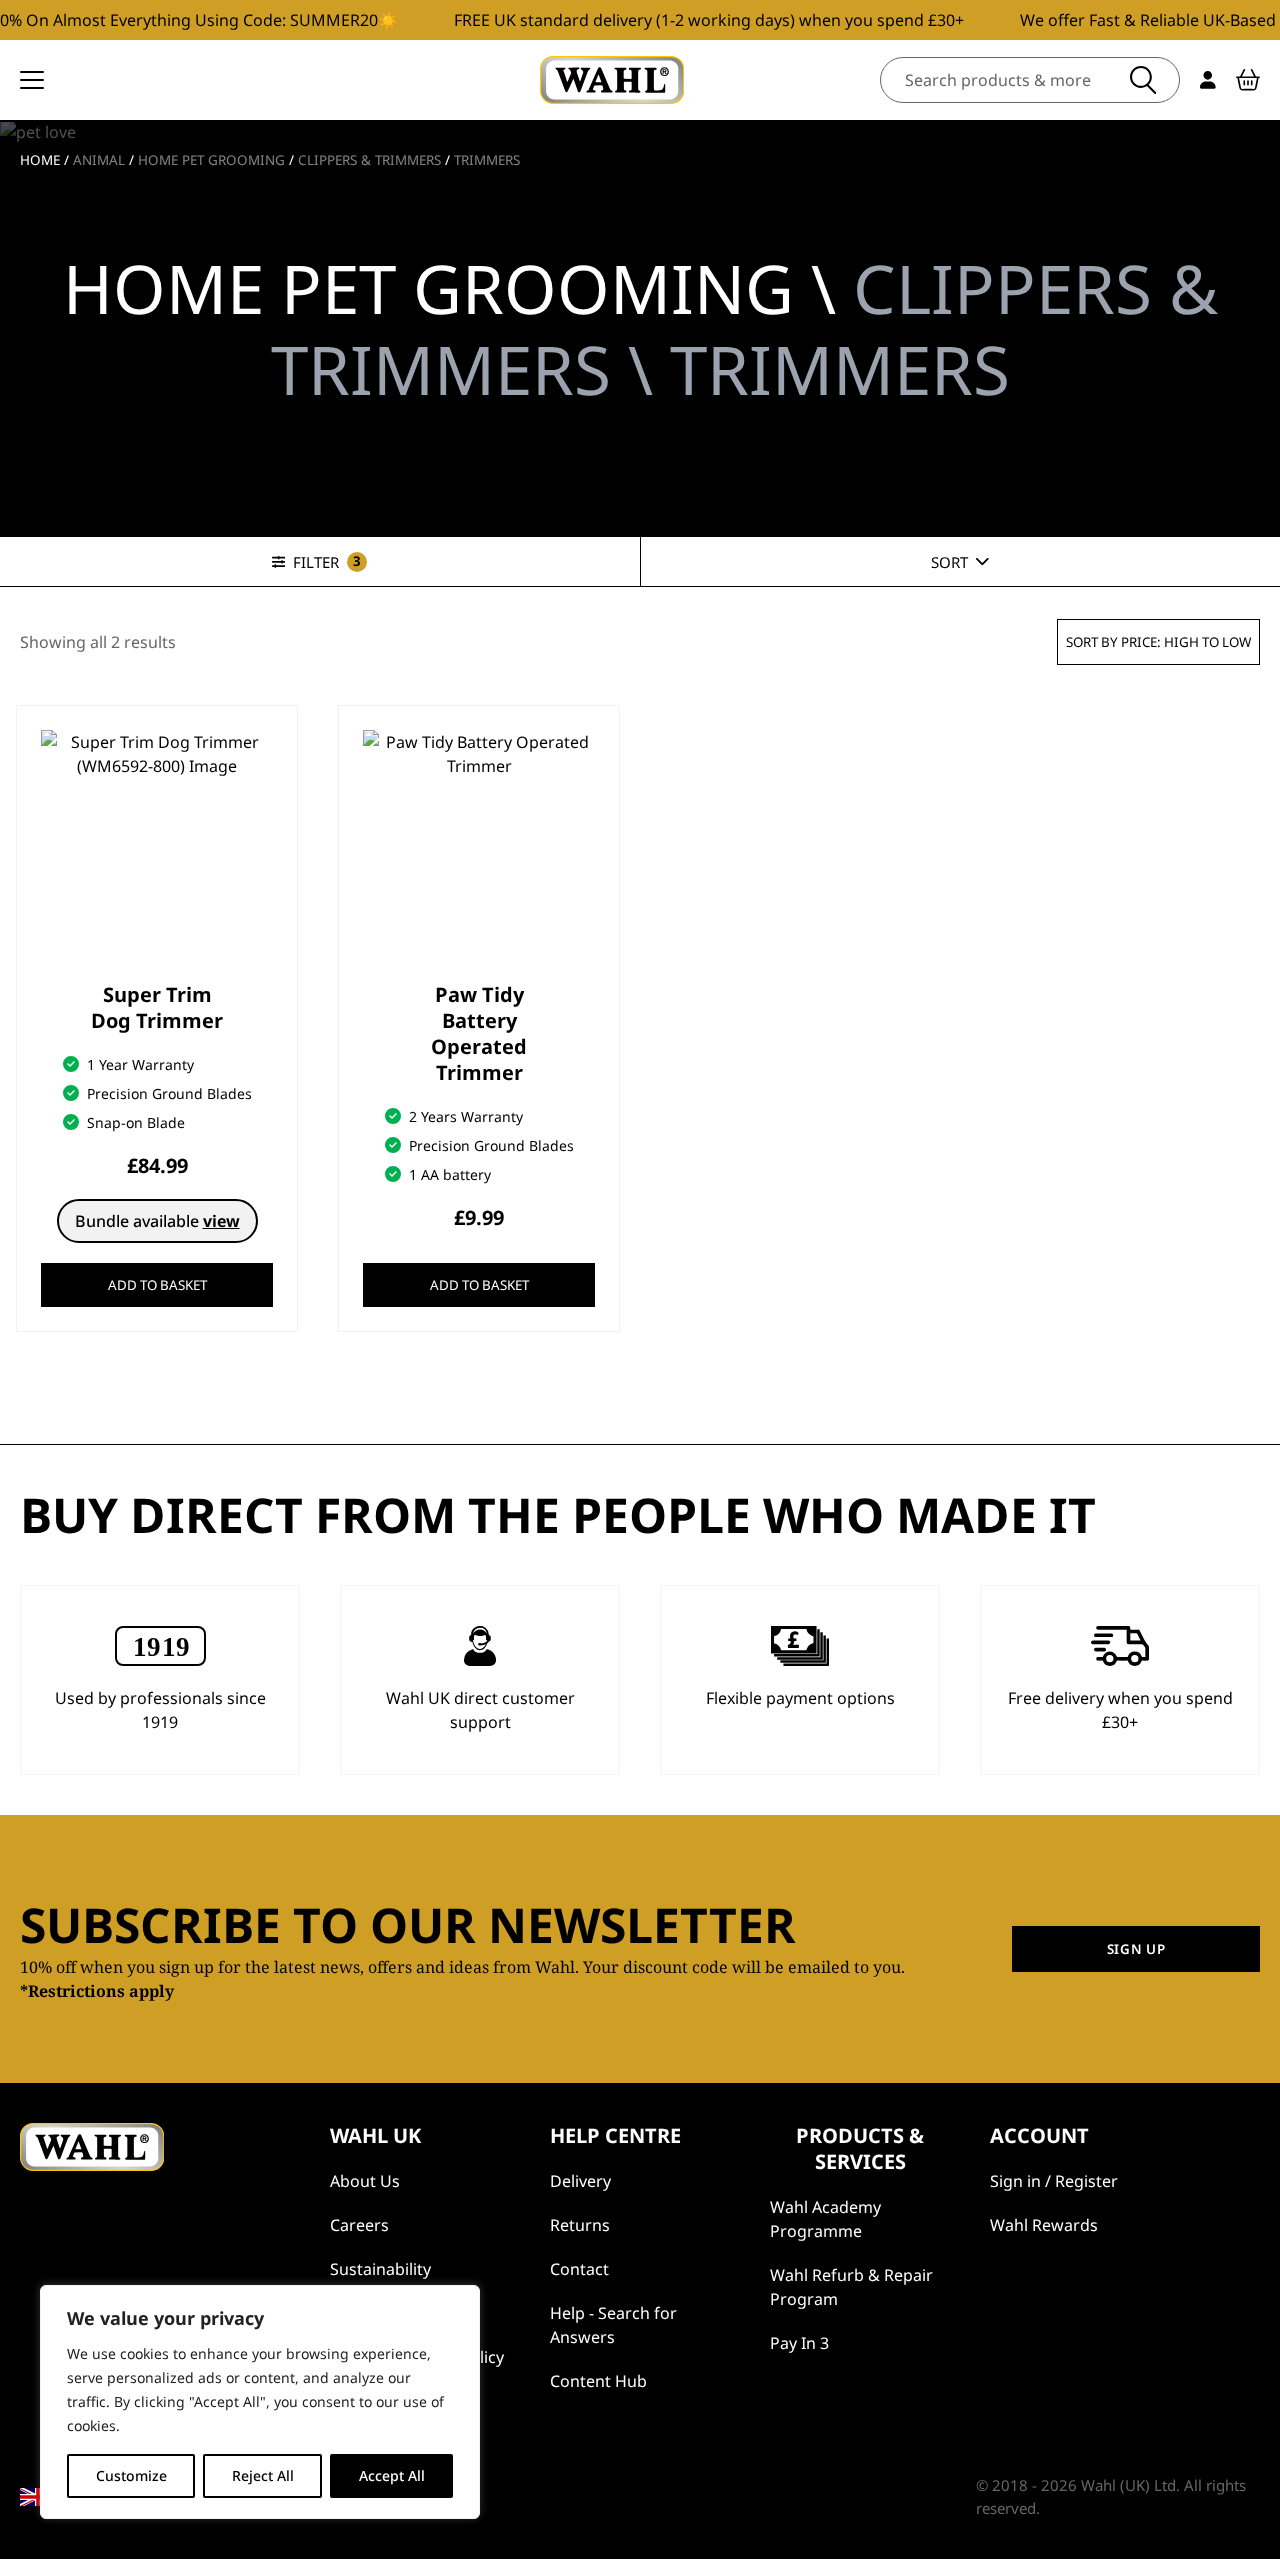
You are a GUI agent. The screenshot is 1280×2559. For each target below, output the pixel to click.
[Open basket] (1248, 80)
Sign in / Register (1054, 2181)
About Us (365, 2181)
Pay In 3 (799, 2343)
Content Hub (598, 2381)
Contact (579, 2269)
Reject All (263, 2475)
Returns (580, 2225)
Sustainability (380, 2269)
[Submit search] (1143, 80)
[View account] (1208, 80)
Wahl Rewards (1044, 2225)
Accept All (392, 2475)
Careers (359, 2225)
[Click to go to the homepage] (612, 80)
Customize (131, 2475)
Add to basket (157, 1285)
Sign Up (1136, 1949)
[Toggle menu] (32, 80)
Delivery (580, 2181)
